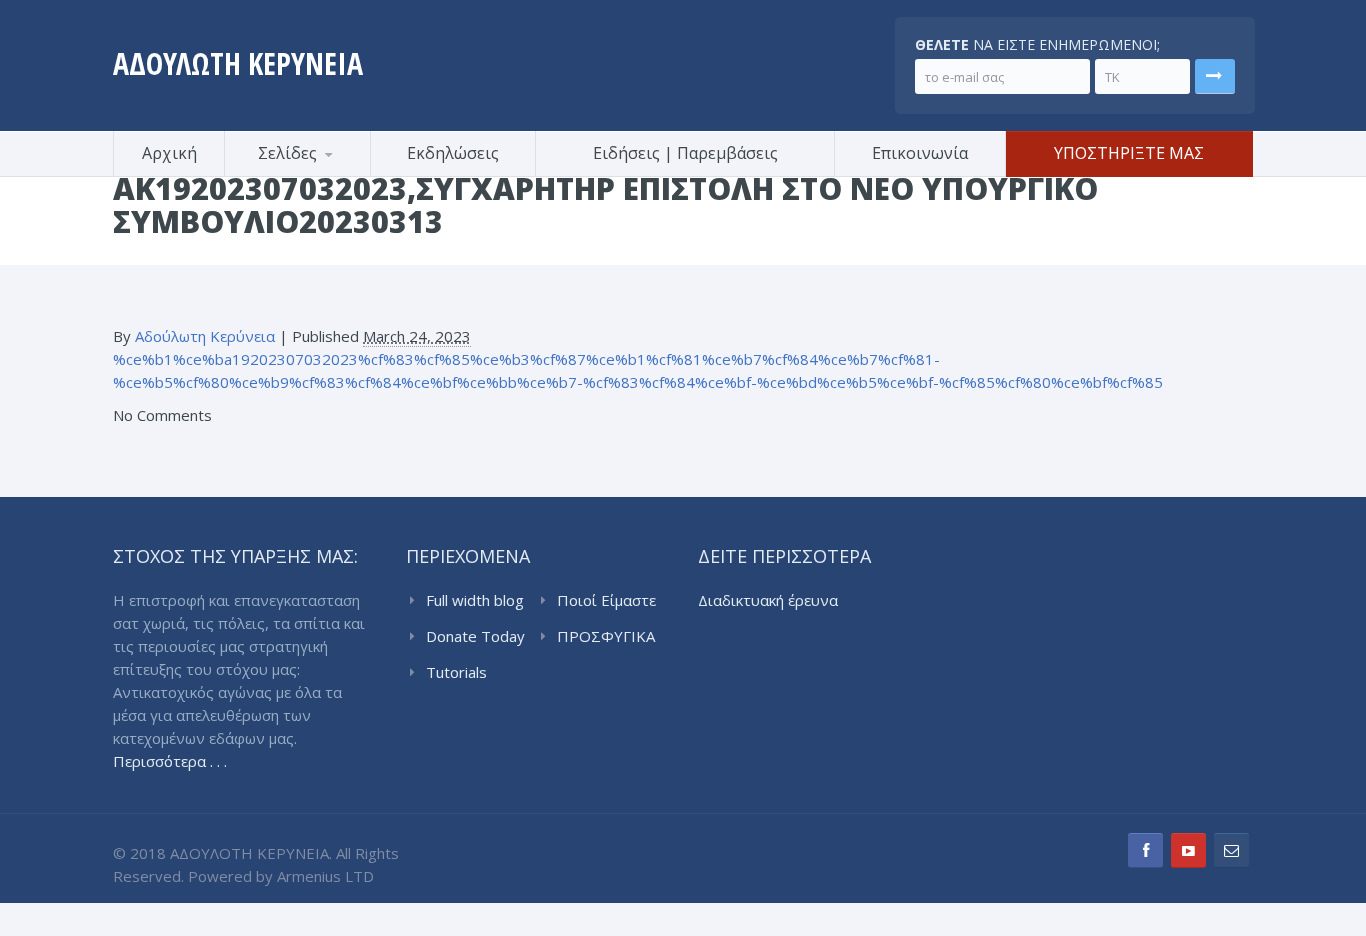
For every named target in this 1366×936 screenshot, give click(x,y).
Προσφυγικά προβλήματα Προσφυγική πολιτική (323, 173)
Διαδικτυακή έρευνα (768, 600)
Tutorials (456, 672)
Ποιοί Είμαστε (606, 600)
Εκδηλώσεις (453, 153)
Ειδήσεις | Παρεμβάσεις (685, 153)
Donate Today (475, 636)
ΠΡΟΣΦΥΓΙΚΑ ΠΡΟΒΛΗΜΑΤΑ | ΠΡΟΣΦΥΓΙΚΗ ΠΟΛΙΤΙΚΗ (610, 637)
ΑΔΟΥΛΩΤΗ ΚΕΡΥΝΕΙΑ (238, 63)
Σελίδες (287, 153)
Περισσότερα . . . (170, 761)
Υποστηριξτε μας (1129, 153)
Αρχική (169, 153)
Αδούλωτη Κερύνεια (205, 336)
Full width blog (475, 600)
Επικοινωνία (920, 153)
